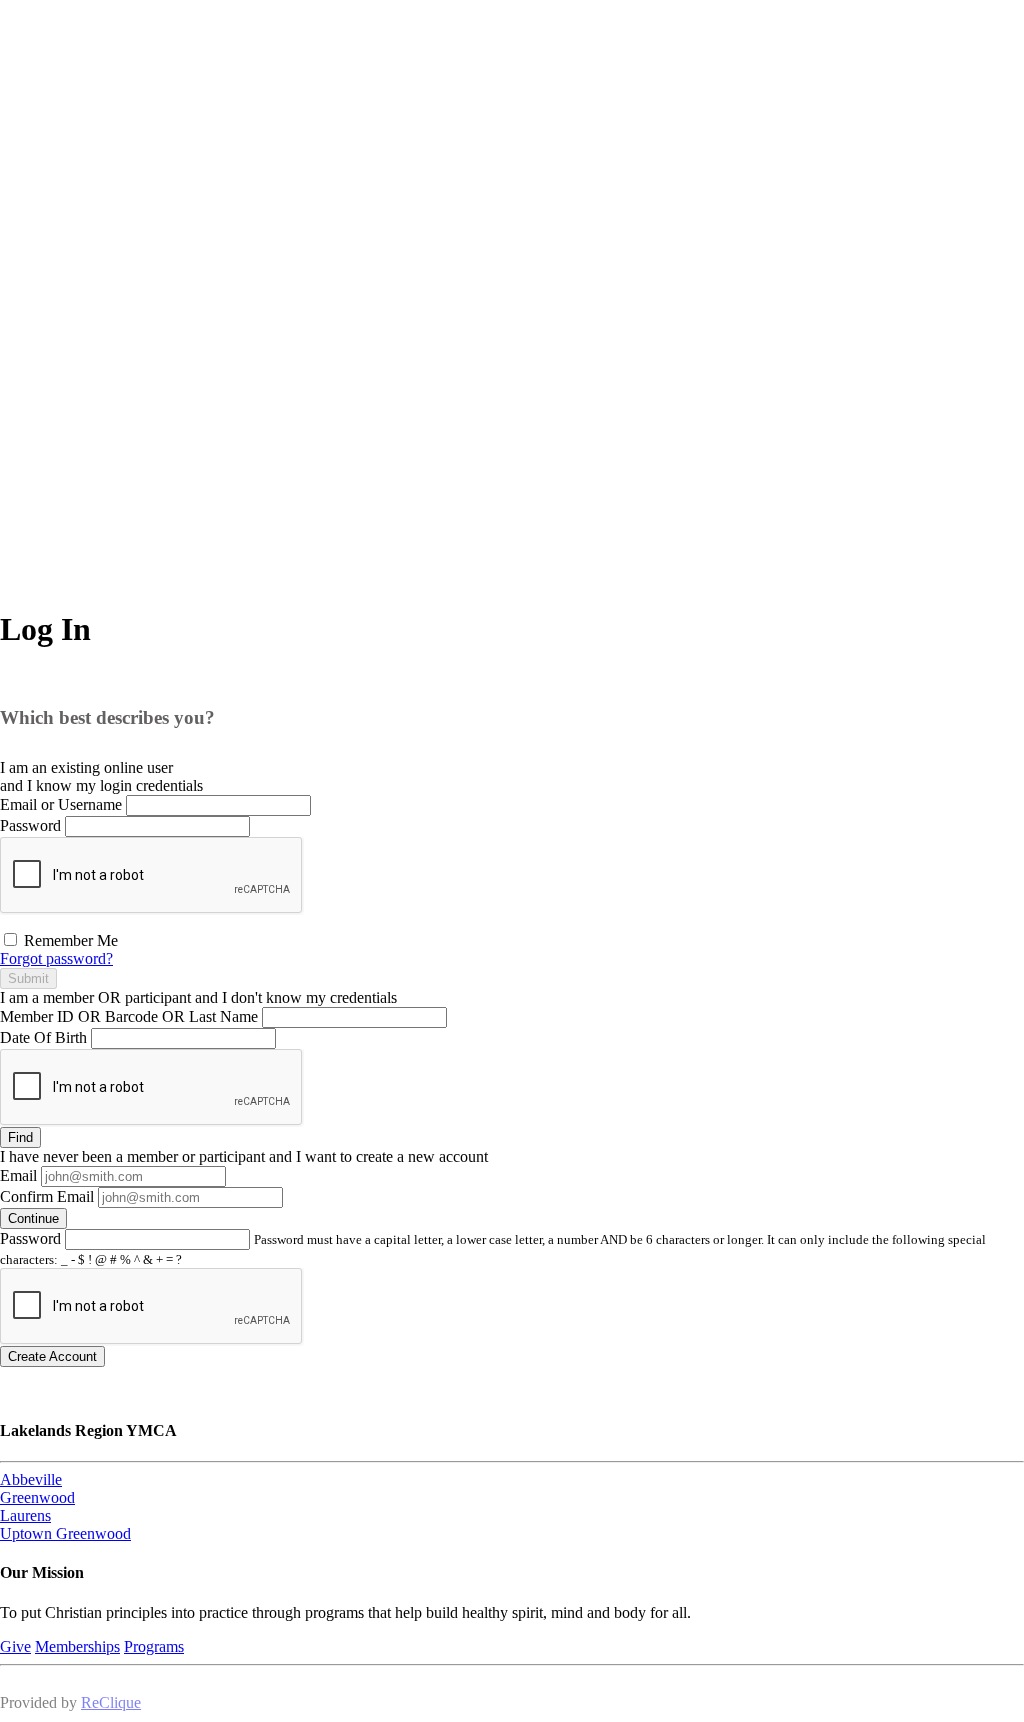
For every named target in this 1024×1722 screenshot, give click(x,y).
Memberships (77, 1646)
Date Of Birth (43, 1037)
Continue (33, 1218)
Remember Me (69, 940)
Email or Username (61, 804)
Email (18, 1175)
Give (15, 1646)
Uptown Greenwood (65, 1533)
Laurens (25, 1515)
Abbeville (31, 1479)
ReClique (111, 1702)
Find (20, 1137)
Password (30, 825)
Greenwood (37, 1497)
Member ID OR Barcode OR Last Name (129, 1016)
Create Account (52, 1356)
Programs (154, 1646)
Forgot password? (56, 958)
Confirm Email (47, 1196)
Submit (28, 978)
